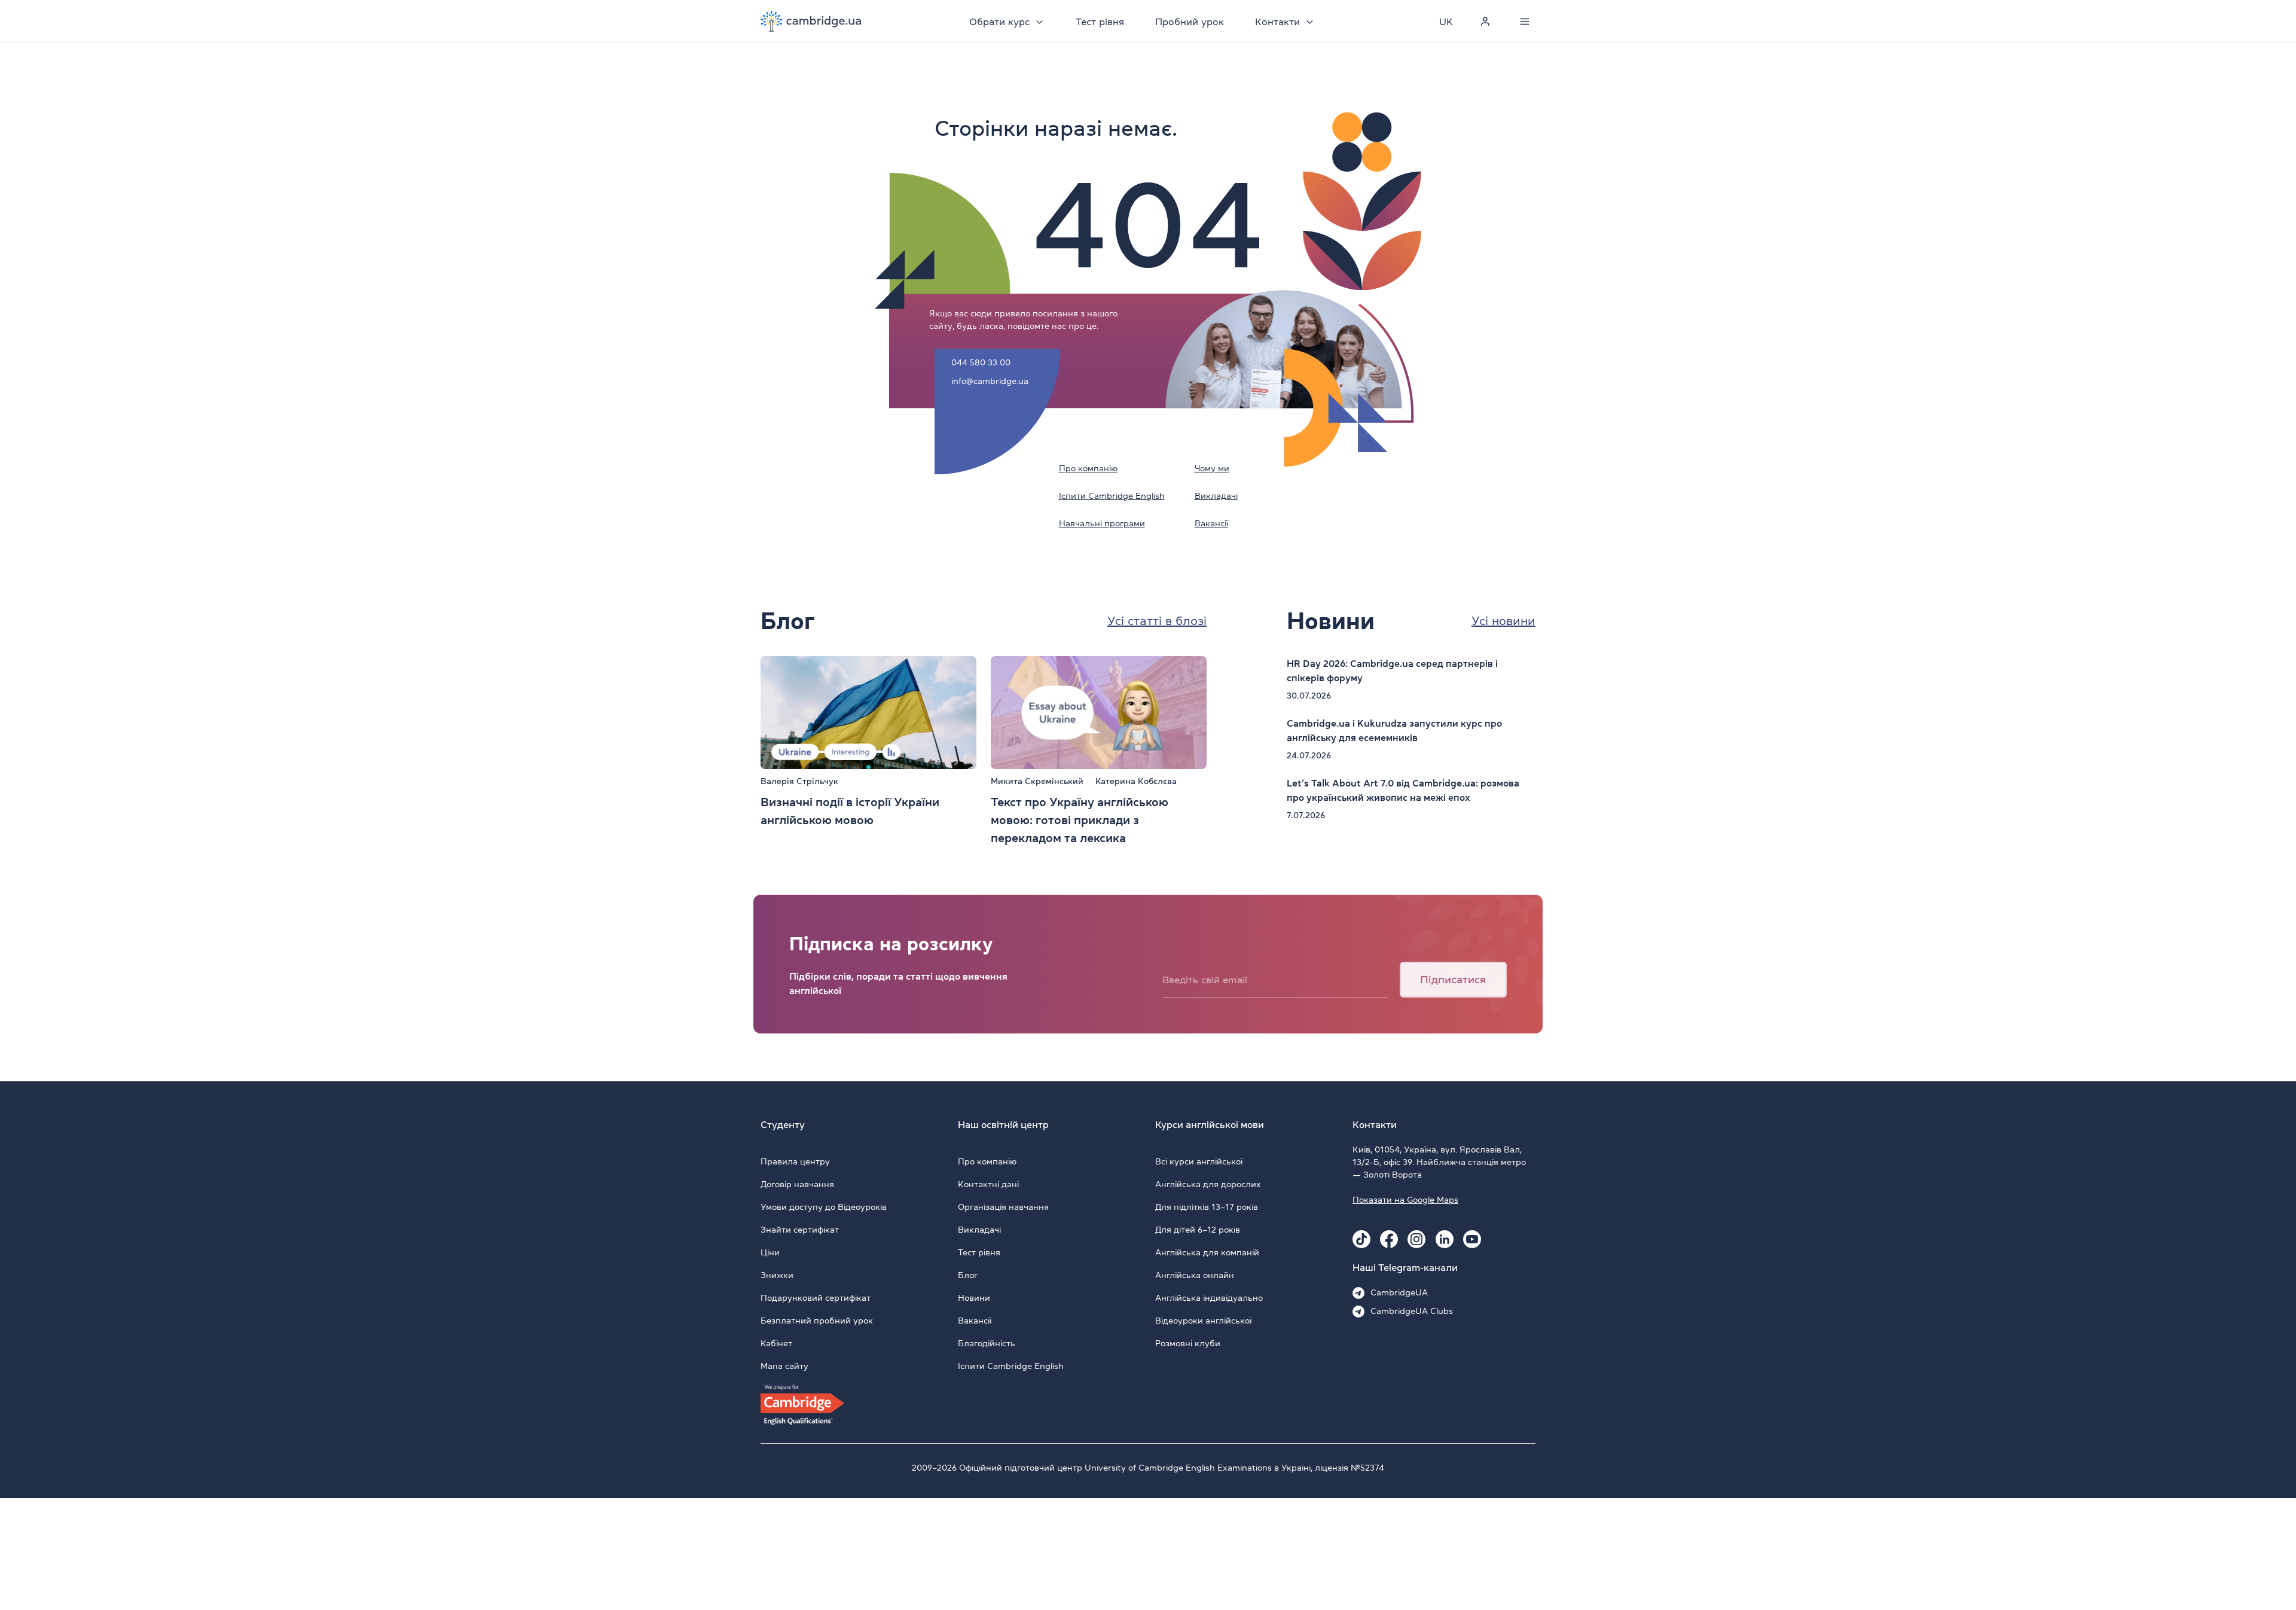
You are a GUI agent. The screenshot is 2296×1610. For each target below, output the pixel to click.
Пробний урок (1190, 22)
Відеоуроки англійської (1203, 1321)
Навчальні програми (1102, 523)
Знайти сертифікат (800, 1230)
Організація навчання (1003, 1207)
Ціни (770, 1252)
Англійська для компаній (1207, 1252)
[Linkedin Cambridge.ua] (1445, 1239)
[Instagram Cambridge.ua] (1416, 1239)
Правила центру (795, 1161)
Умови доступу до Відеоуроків (824, 1207)
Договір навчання (797, 1184)
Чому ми (1212, 468)
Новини (974, 1298)
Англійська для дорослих (1208, 1184)
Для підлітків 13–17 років (1207, 1207)
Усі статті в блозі (1157, 621)
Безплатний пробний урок (817, 1321)
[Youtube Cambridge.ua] (1472, 1239)
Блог (968, 1275)
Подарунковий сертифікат (816, 1298)
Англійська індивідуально (1209, 1298)
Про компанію (1088, 468)
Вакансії (1211, 523)
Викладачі (1216, 496)
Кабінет (776, 1343)
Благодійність (987, 1343)
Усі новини (1503, 621)
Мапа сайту (784, 1366)
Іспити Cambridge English (1112, 496)
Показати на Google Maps (1405, 1200)
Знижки (777, 1275)
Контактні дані (988, 1184)
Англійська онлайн (1195, 1275)
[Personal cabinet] (1485, 22)
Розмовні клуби (1188, 1343)
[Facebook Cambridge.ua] (1389, 1239)
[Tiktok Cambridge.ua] (1361, 1239)
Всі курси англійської (1199, 1161)
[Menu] (1525, 22)
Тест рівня (1100, 22)
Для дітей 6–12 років (1198, 1230)
